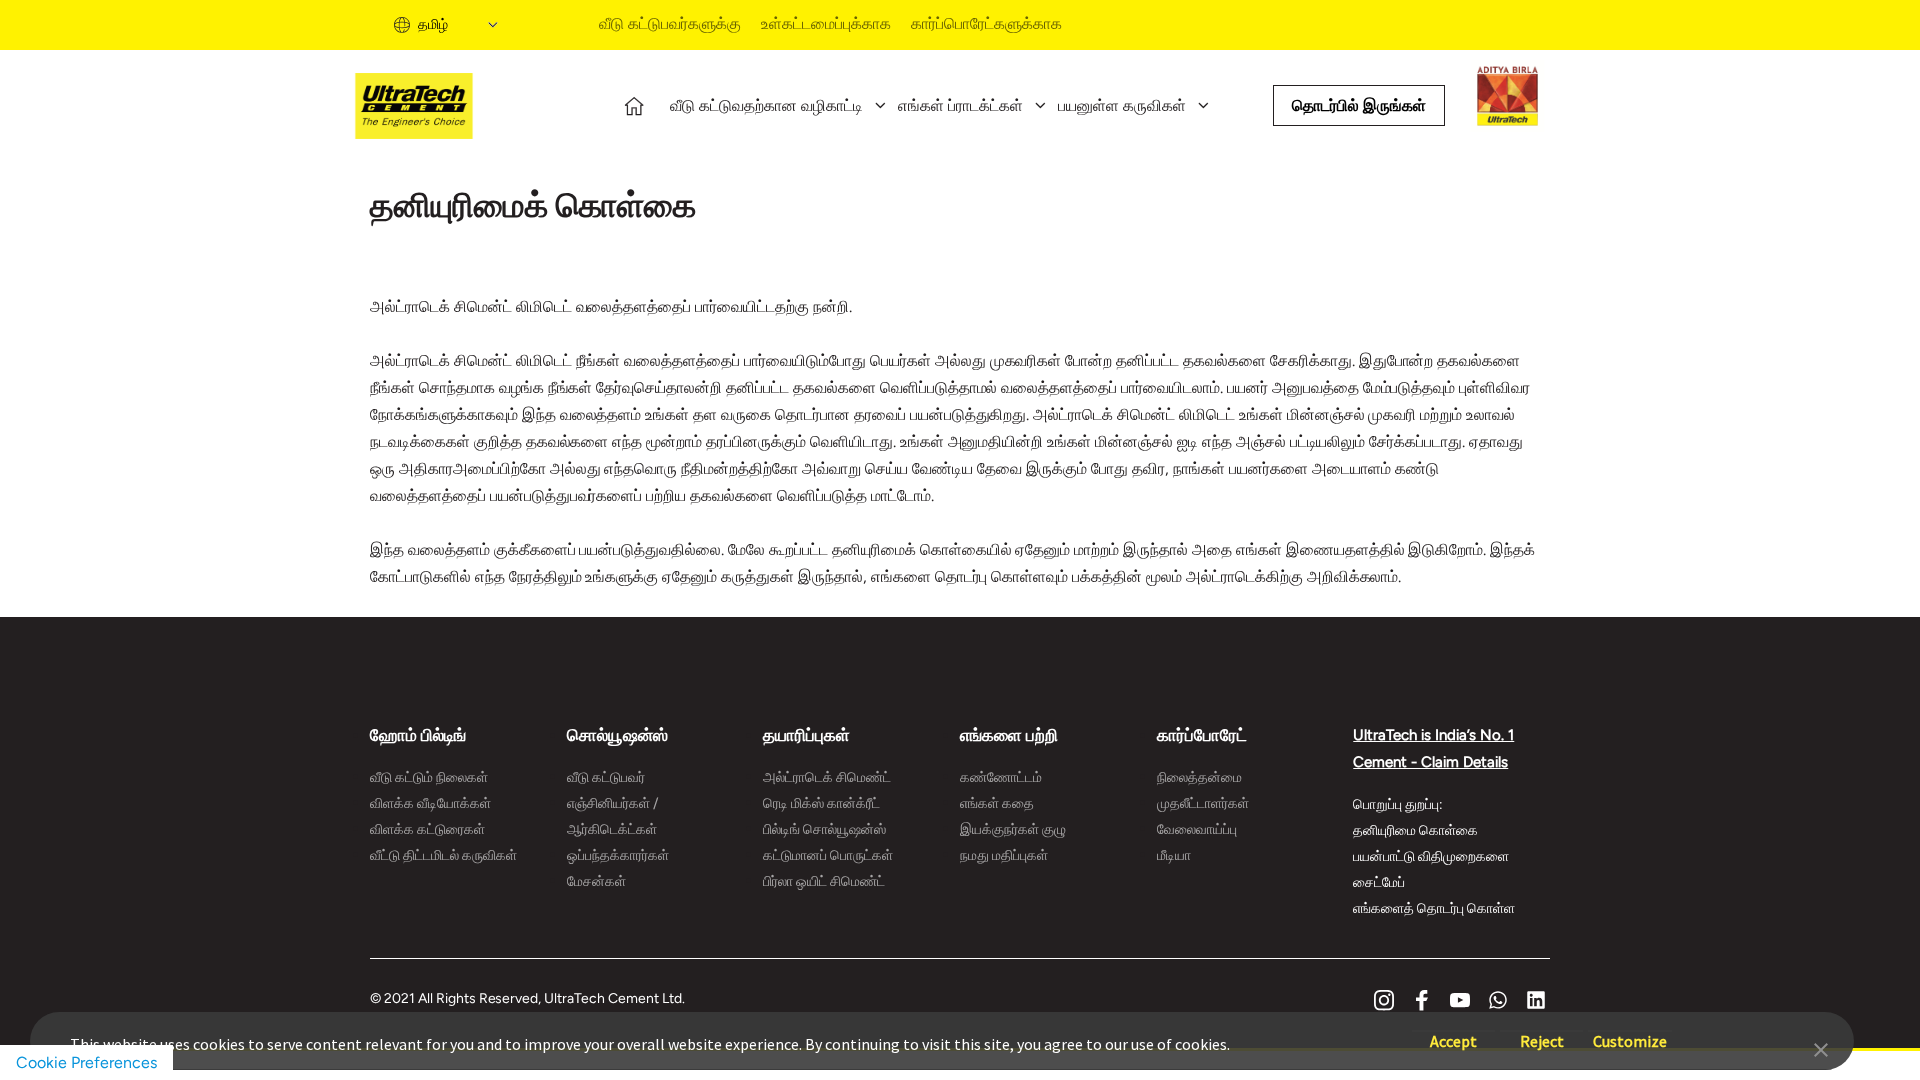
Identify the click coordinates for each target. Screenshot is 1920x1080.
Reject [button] (1542, 1031)
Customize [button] (1630, 1031)
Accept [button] (1453, 1031)
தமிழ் (433, 24)
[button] (1821, 1048)
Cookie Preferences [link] (86, 1062)
